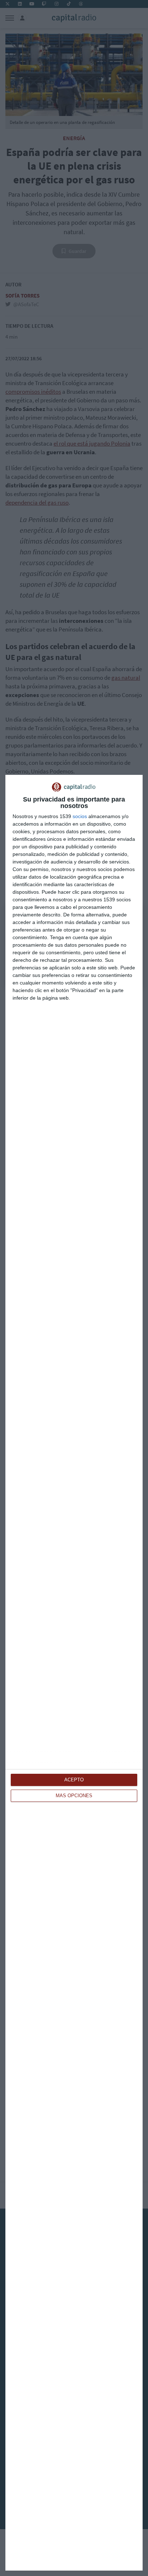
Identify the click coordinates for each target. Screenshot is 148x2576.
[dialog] (74, 1673)
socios (80, 816)
